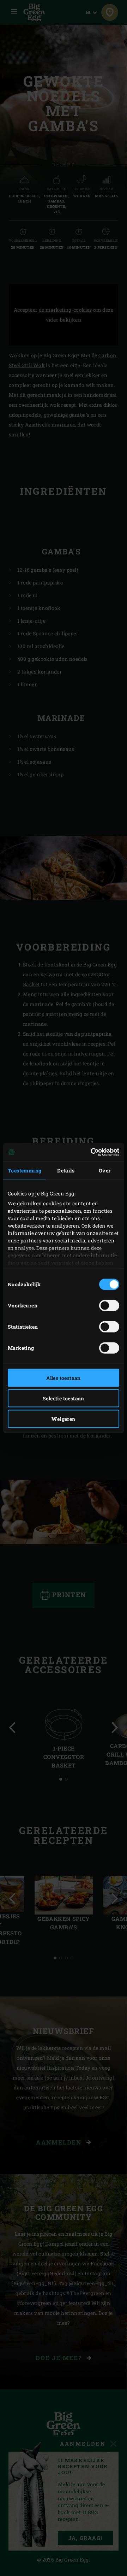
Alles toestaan (64, 1378)
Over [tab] (105, 1170)
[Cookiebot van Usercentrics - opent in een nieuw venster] (90, 1152)
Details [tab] (66, 1170)
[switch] (109, 1305)
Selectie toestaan (64, 1398)
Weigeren (63, 1419)
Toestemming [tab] (25, 1170)
